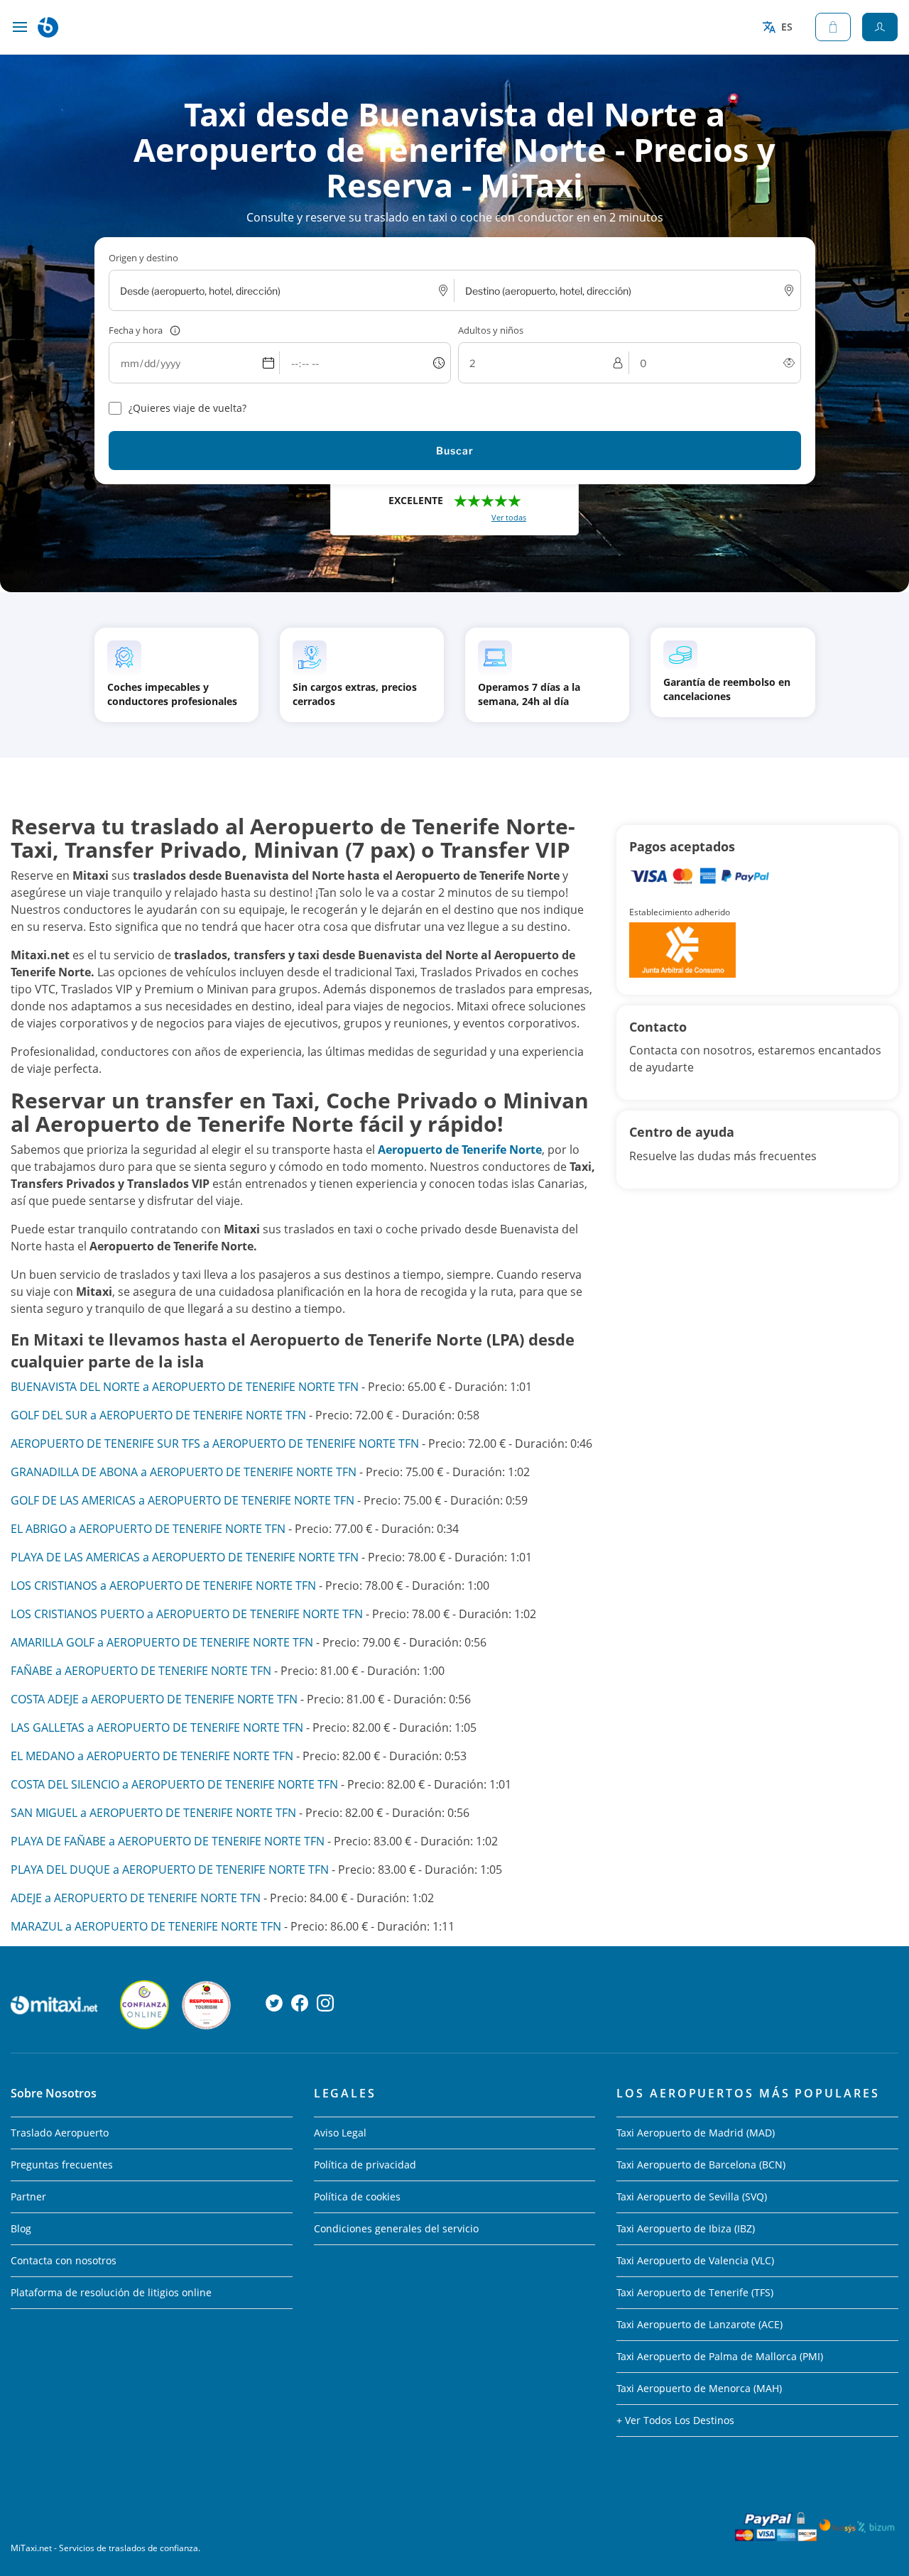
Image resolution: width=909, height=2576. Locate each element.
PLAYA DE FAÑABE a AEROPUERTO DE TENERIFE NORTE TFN (168, 1841)
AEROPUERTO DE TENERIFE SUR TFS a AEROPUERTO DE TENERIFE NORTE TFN (215, 1443)
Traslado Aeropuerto (60, 2133)
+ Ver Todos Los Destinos (675, 2420)
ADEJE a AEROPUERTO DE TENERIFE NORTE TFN (136, 1898)
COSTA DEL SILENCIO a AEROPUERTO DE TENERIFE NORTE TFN (174, 1784)
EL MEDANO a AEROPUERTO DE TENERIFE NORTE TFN (152, 1756)
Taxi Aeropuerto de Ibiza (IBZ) (686, 2228)
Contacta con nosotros (64, 2260)
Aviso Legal (340, 2133)
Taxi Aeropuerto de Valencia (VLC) (695, 2260)
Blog (21, 2228)
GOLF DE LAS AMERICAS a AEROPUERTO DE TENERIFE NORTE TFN (183, 1500)
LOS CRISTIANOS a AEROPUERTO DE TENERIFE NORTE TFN (163, 1586)
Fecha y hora (136, 330)
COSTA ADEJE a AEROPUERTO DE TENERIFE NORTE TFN (154, 1699)
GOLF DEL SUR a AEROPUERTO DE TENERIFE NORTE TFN (158, 1415)
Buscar (455, 451)
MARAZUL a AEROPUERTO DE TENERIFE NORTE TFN (146, 1926)
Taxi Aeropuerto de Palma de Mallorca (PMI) (720, 2356)
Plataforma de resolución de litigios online (111, 2292)
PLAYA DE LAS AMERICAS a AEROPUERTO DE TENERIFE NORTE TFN (185, 1557)
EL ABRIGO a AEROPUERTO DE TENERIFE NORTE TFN (148, 1529)
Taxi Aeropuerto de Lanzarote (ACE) (700, 2324)
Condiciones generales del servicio (396, 2228)
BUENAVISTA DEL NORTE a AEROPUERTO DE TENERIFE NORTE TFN (185, 1387)
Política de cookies (357, 2196)
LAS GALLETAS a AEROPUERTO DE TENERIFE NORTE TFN (157, 1728)
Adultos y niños (491, 330)
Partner (28, 2196)
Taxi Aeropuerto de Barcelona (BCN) (701, 2165)
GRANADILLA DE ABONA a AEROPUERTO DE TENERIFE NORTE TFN (184, 1472)
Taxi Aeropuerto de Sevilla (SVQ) (692, 2196)
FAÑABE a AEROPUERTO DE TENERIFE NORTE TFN (141, 1671)
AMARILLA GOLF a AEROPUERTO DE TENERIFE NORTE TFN (162, 1642)
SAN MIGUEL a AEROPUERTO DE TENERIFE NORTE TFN (153, 1813)
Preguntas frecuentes (62, 2165)
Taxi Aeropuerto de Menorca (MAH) (699, 2388)
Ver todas (509, 517)
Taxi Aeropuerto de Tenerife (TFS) (695, 2292)
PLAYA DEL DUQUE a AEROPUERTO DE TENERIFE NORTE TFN (170, 1870)
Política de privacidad (365, 2165)
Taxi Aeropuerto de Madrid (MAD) (696, 2133)
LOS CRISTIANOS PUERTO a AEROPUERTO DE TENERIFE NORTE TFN (187, 1614)
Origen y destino (143, 258)
